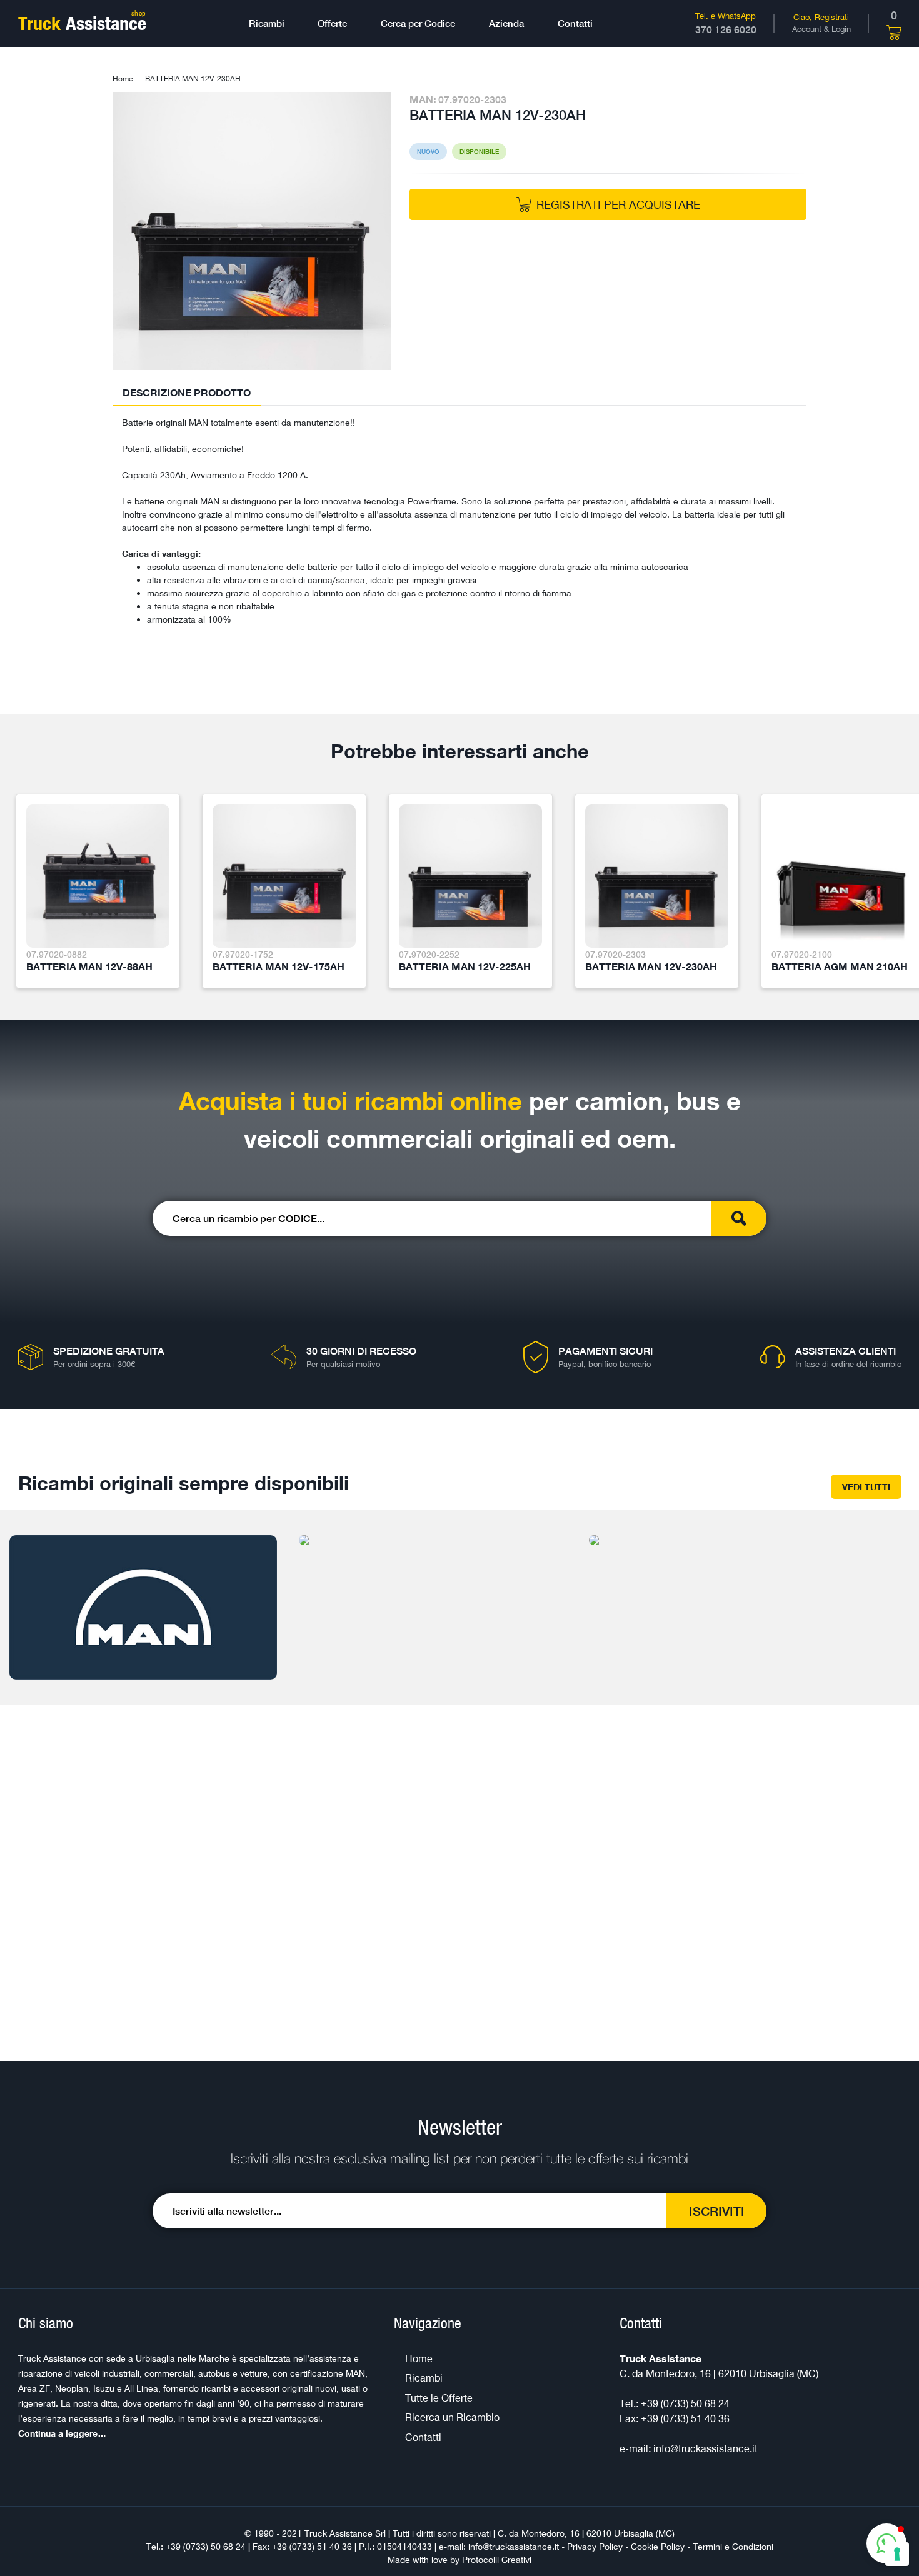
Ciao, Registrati (821, 17)
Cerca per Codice (418, 23)
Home (123, 78)
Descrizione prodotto (187, 393)
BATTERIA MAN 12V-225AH (465, 966)
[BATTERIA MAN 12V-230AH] (252, 230)
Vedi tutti (866, 1487)
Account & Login (821, 29)
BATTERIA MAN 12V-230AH (193, 78)
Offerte (332, 23)
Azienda (506, 23)
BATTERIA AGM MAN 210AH (840, 966)
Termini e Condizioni (733, 2546)
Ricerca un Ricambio (452, 2417)
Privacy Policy (595, 2546)
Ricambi (267, 23)
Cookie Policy (658, 2546)
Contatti (575, 23)
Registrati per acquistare (618, 204)
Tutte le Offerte (439, 2398)
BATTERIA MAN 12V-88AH (89, 966)
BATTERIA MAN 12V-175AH (279, 966)
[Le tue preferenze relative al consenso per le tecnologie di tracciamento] (897, 2554)
